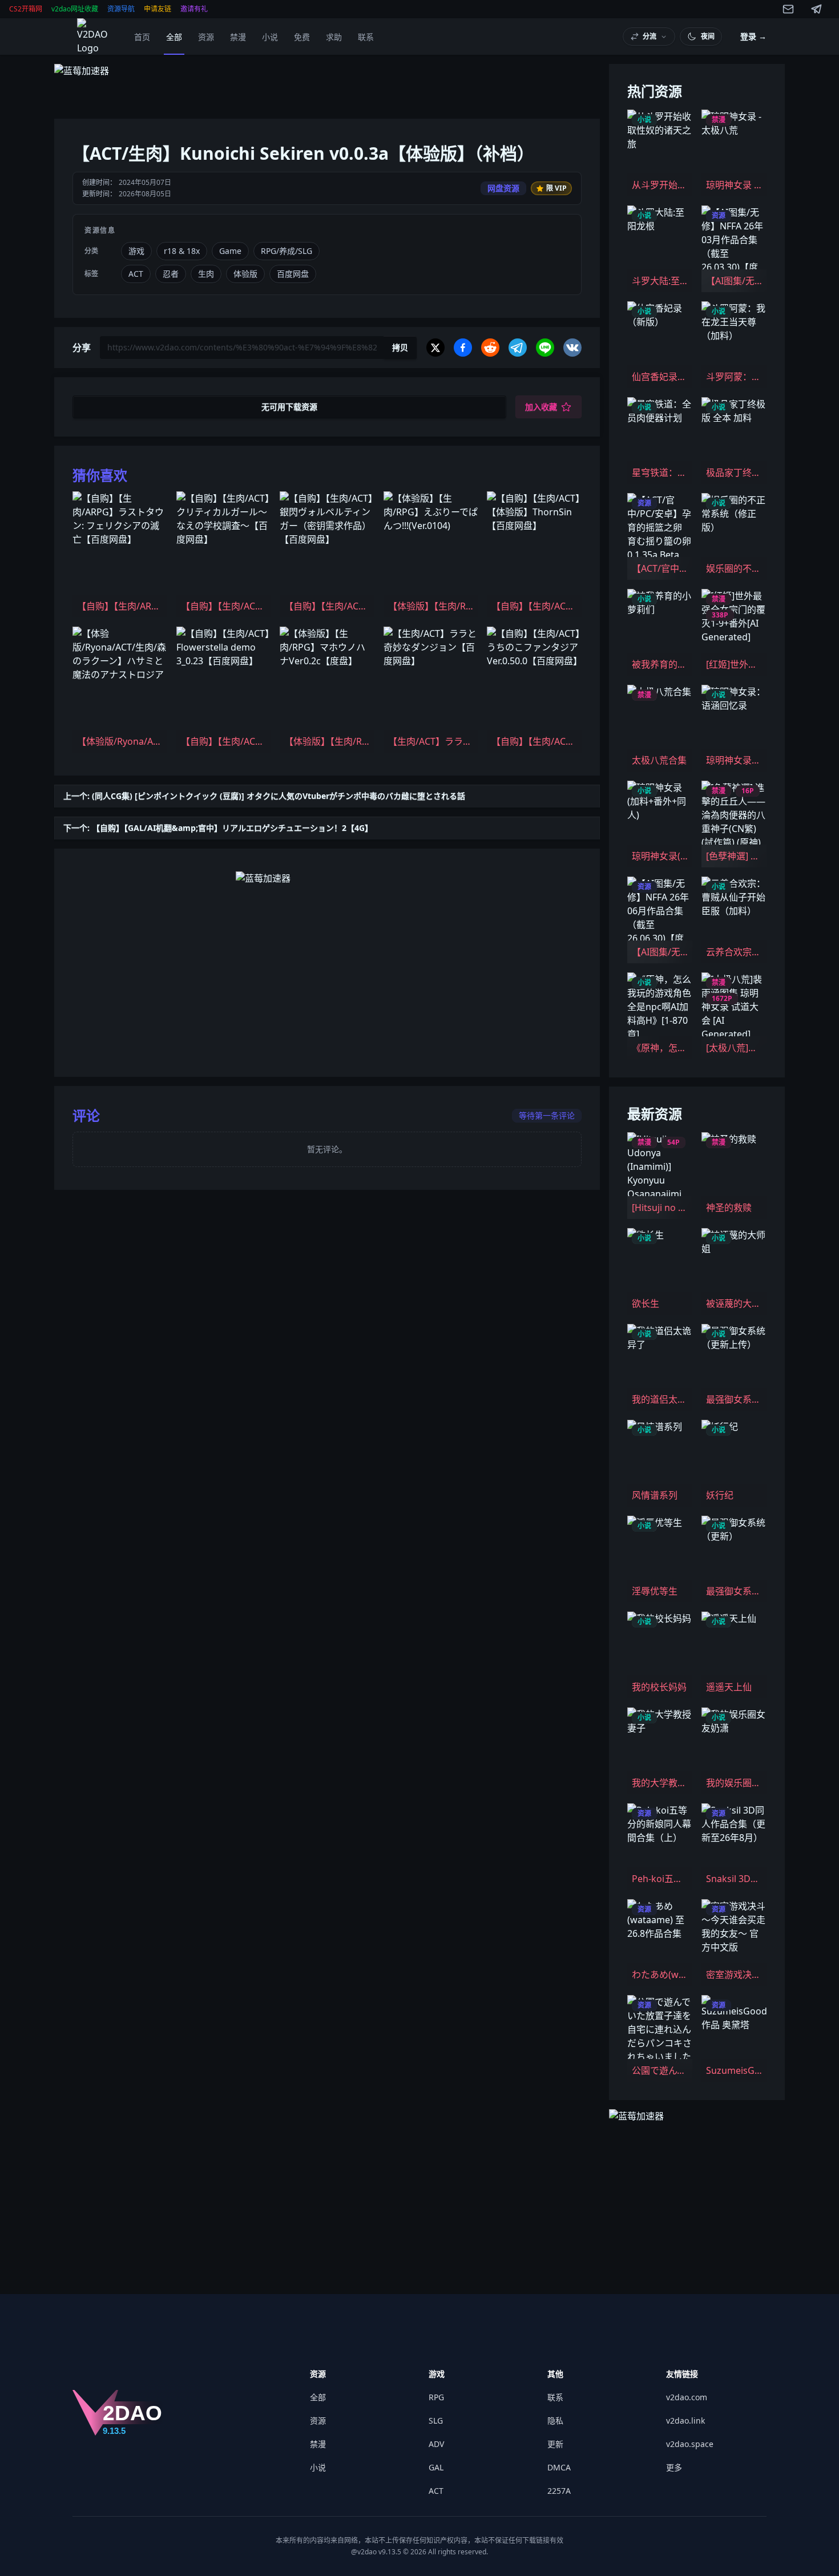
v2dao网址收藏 (75, 9)
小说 (270, 37)
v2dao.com (687, 2397)
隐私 (555, 2420)
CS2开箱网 (26, 9)
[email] (788, 9)
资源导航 (121, 9)
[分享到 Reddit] (490, 348)
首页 (142, 37)
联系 (366, 37)
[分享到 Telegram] (518, 348)
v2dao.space (690, 2444)
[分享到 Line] (545, 348)
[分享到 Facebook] (463, 348)
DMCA (559, 2467)
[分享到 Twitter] (435, 348)
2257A (559, 2491)
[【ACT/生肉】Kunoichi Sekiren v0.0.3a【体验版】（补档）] (95, 37)
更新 (555, 2444)
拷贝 (400, 347)
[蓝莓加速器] (327, 87)
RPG (436, 2397)
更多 (674, 2467)
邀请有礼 (194, 9)
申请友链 (158, 9)
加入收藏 (541, 407)
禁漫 (238, 37)
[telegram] (817, 9)
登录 (753, 36)
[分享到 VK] (572, 348)
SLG (436, 2420)
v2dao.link (685, 2420)
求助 (334, 37)
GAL (436, 2467)
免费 (302, 37)
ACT (436, 2491)
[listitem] (120, 554)
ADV (436, 2444)
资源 (206, 37)
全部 (174, 37)
